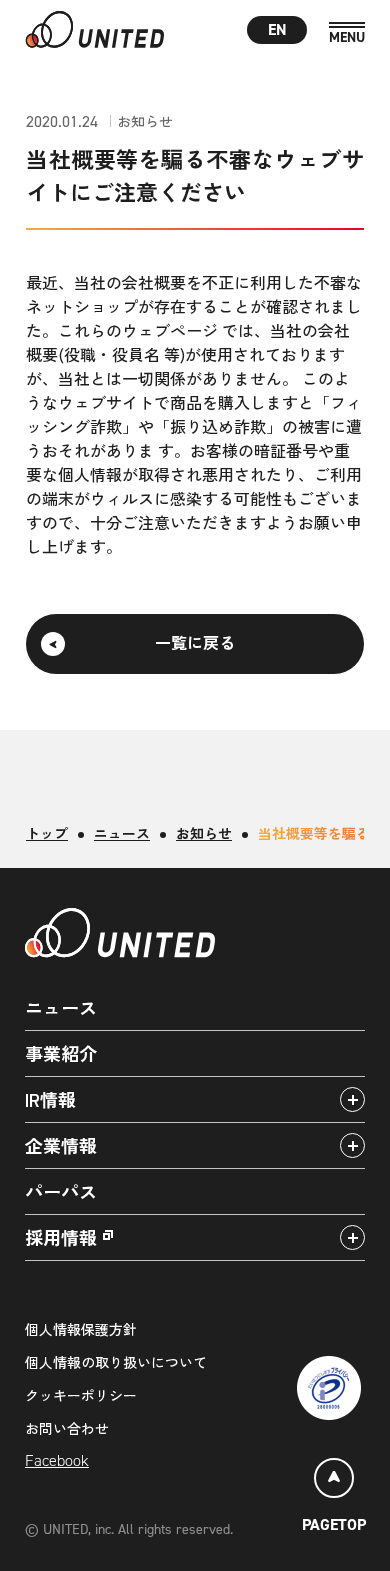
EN (277, 29)
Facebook (57, 1460)
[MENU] (347, 33)
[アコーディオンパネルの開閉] (352, 1099)
